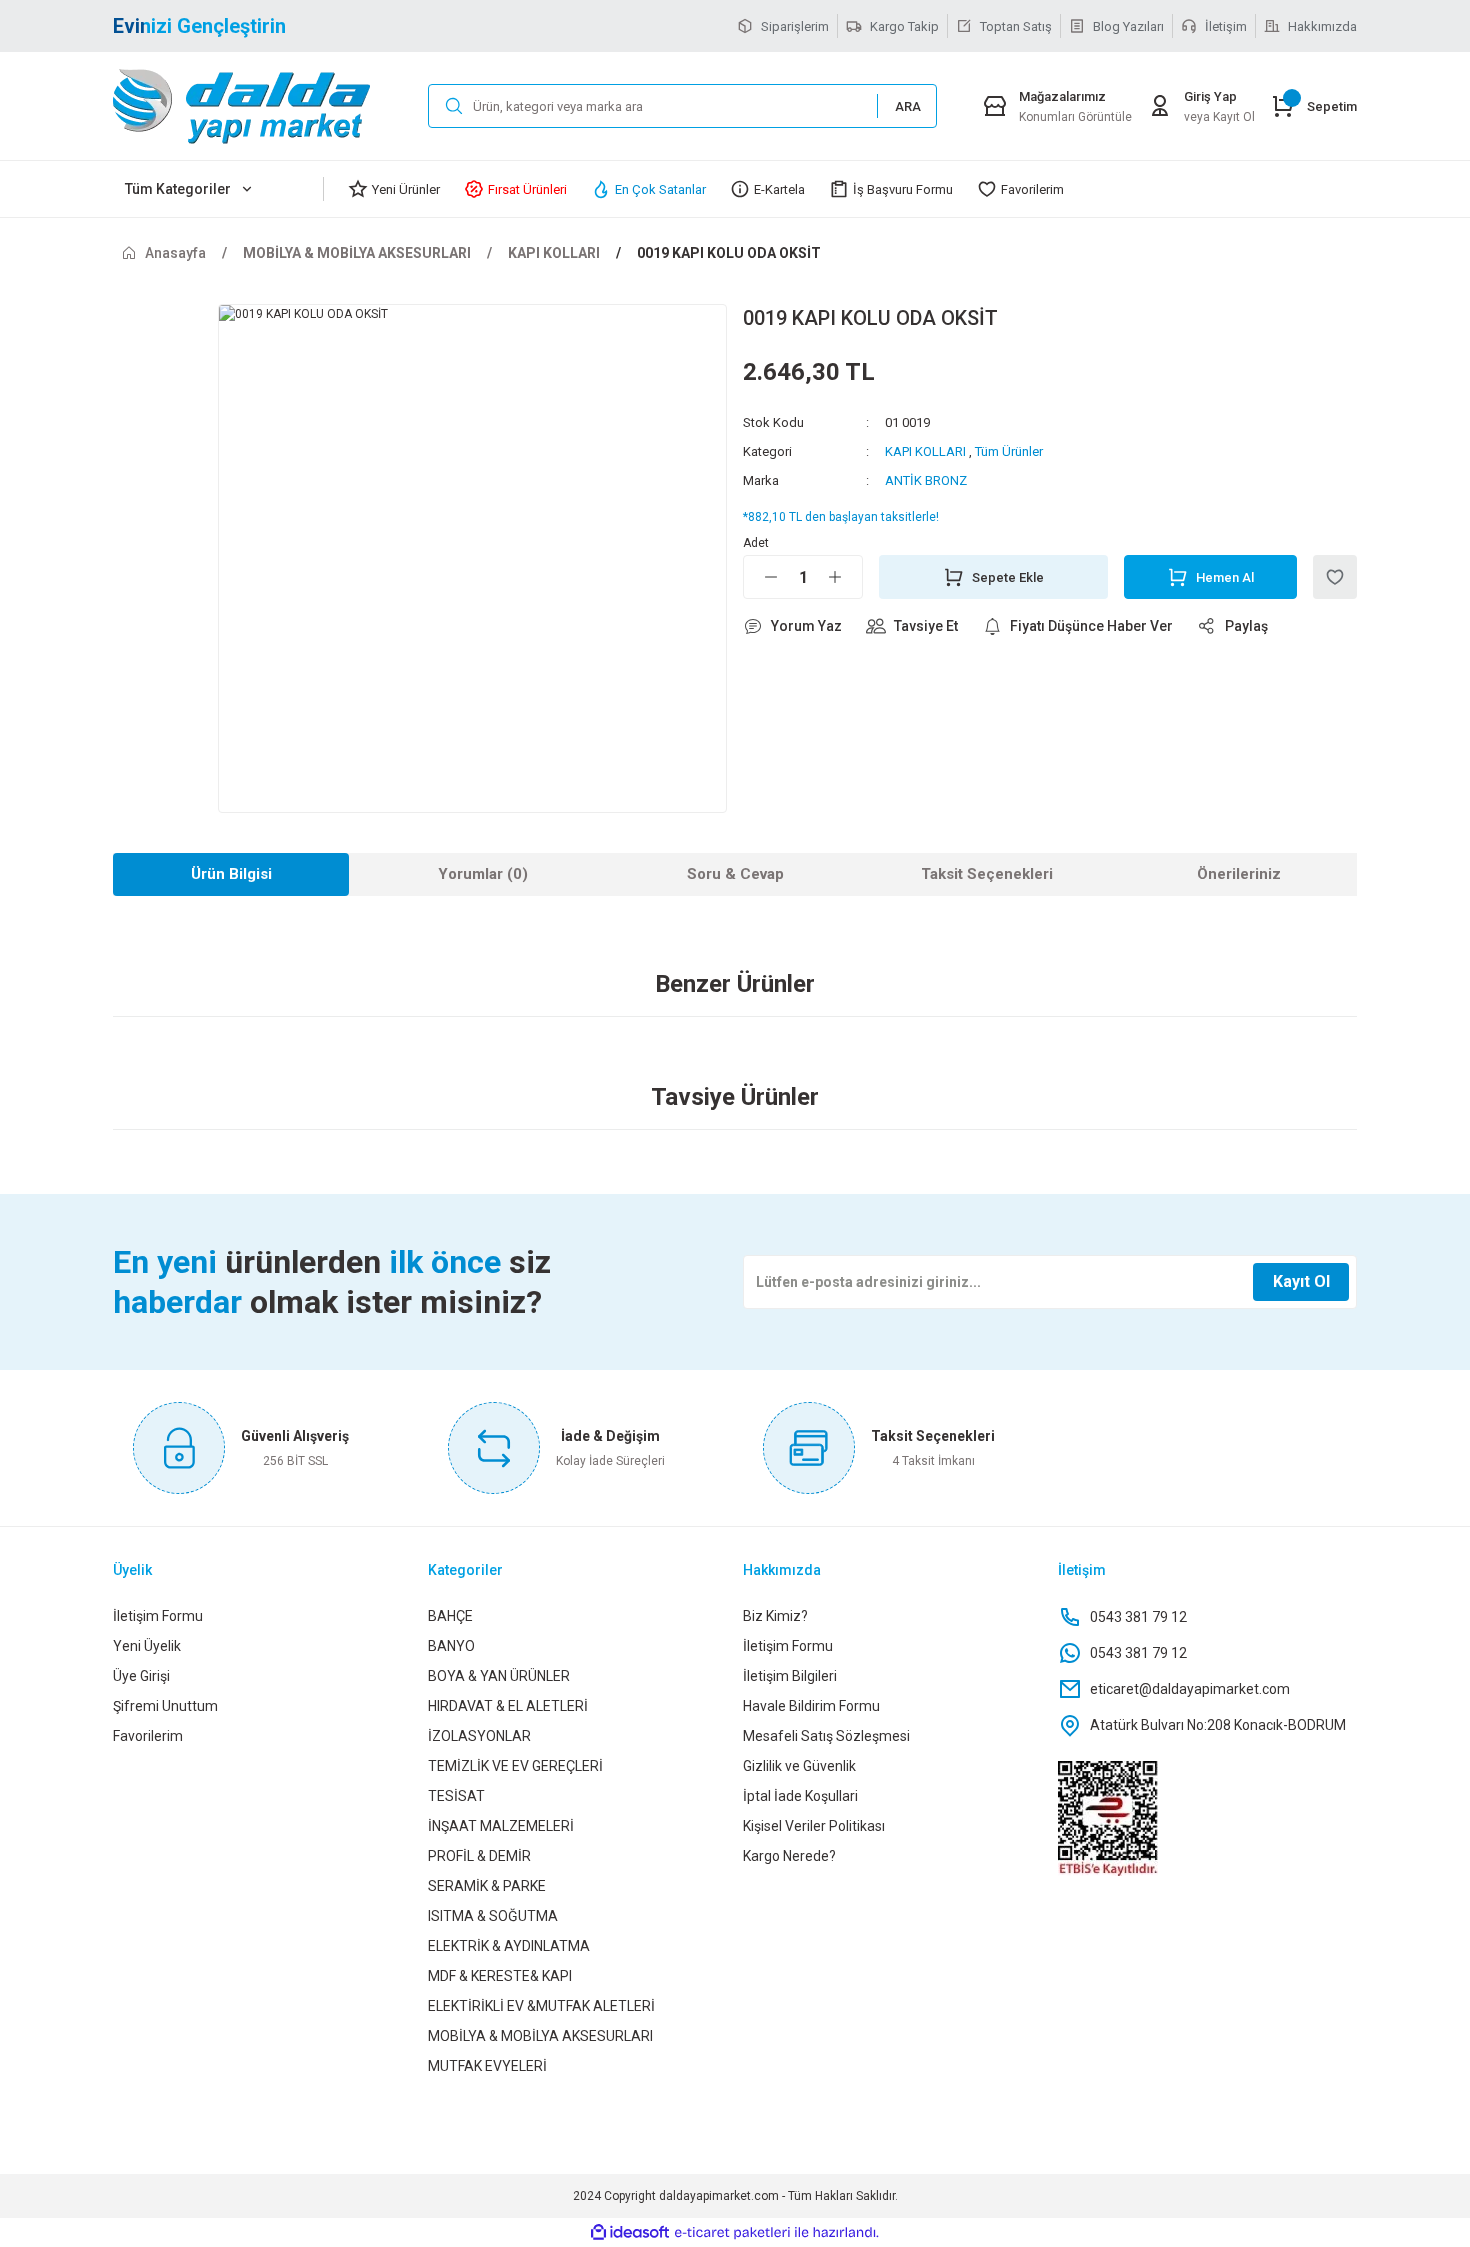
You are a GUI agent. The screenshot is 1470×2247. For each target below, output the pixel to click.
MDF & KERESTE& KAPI (500, 1976)
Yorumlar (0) (483, 874)
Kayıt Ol (1301, 1281)
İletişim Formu (158, 1616)
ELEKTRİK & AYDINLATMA (509, 1946)
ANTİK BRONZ (926, 480)
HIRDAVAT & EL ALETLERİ (508, 1706)
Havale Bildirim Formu (811, 1706)
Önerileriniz (1239, 874)
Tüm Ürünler (1009, 451)
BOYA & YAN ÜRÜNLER (499, 1676)
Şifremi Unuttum (165, 1706)
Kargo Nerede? (789, 1856)
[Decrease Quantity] (761, 577)
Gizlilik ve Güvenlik (799, 1766)
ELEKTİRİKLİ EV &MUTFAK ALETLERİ (541, 2006)
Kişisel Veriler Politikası (814, 1826)
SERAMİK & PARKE (487, 1886)
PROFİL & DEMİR (479, 1856)
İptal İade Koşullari (800, 1796)
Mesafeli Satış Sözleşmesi (826, 1736)
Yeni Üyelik (147, 1646)
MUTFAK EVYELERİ (487, 2066)
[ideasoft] (630, 2232)
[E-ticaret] (732, 2233)
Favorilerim (148, 1736)
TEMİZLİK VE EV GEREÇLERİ (515, 1766)
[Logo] (262, 106)
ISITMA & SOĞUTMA (493, 1916)
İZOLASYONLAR (479, 1736)
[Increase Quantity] (845, 577)
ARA (908, 106)
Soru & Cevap (735, 874)
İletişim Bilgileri (790, 1676)
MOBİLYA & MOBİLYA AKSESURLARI (540, 2036)
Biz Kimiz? (775, 1616)
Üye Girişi (141, 1676)
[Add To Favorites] (1335, 577)
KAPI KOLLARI (925, 451)
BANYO (451, 1646)
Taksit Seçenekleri (987, 874)
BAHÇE (450, 1616)
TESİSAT (456, 1796)
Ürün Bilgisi (231, 874)
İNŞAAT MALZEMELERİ (501, 1826)
